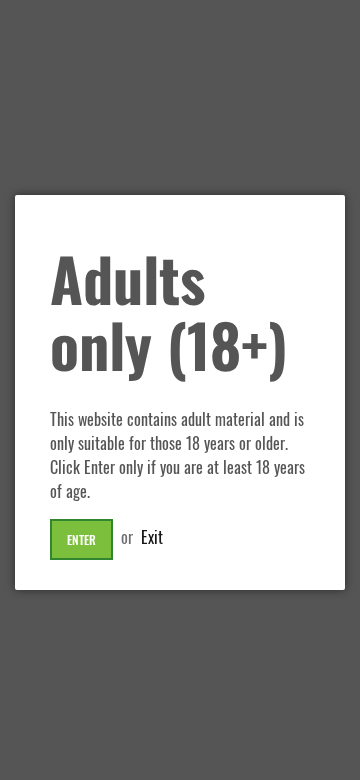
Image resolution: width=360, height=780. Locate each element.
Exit (152, 537)
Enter (81, 539)
